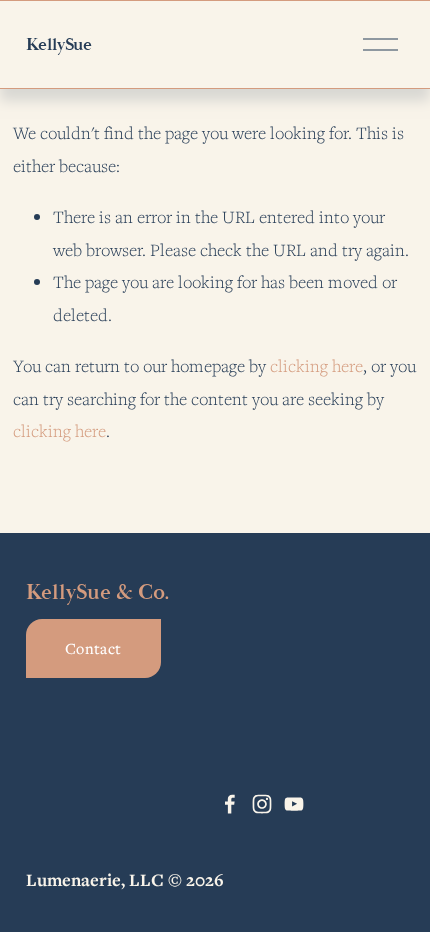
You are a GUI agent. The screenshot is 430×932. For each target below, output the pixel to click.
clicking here (316, 365)
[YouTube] (294, 804)
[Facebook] (230, 804)
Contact (93, 648)
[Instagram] (262, 804)
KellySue (59, 44)
